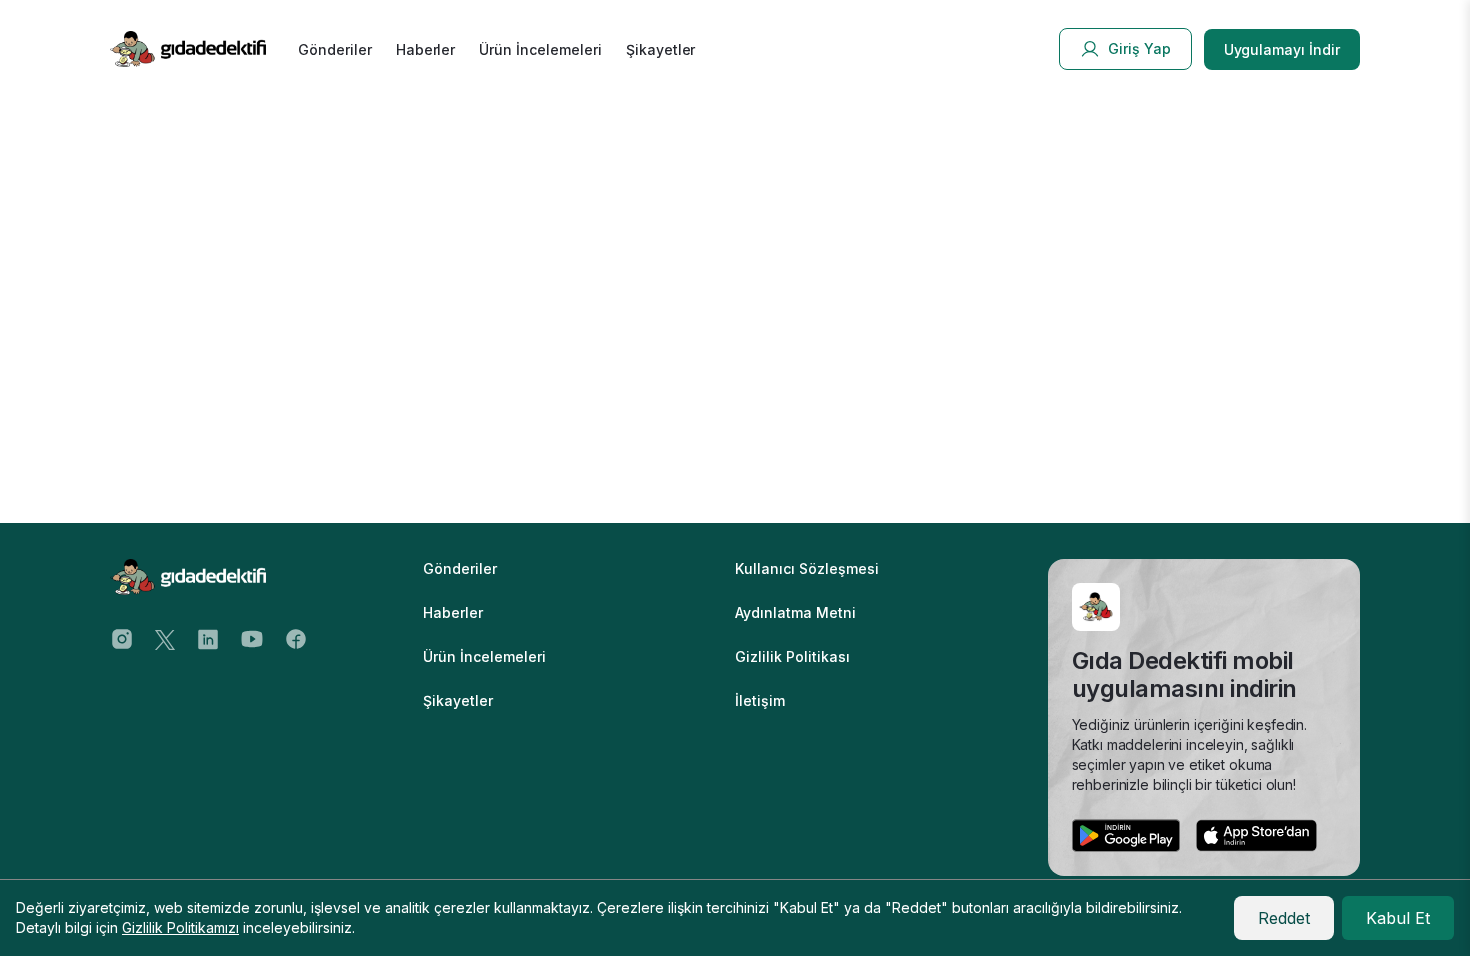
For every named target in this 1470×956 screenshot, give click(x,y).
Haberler (426, 49)
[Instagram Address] (122, 638)
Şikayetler (661, 49)
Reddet (1284, 918)
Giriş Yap (1139, 48)
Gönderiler (335, 49)
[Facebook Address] (296, 638)
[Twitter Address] (165, 638)
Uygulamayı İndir (1282, 49)
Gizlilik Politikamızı (180, 927)
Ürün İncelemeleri (540, 49)
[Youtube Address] (252, 638)
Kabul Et (1398, 918)
